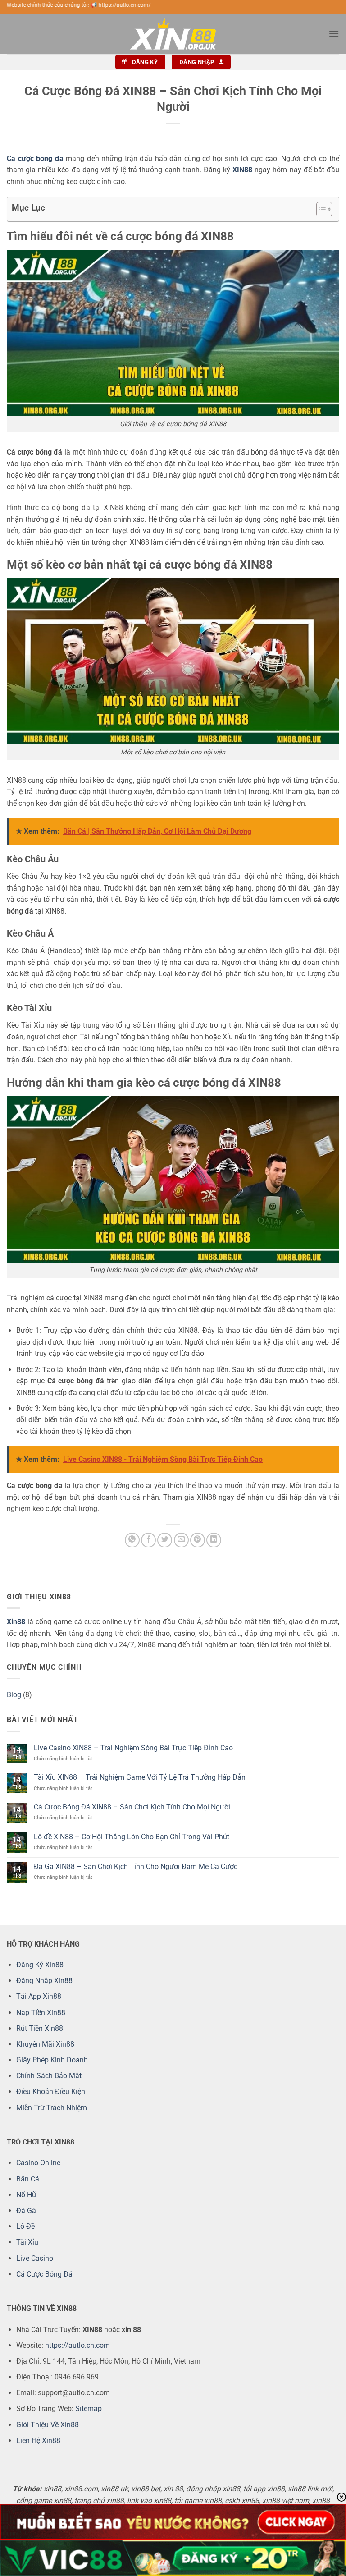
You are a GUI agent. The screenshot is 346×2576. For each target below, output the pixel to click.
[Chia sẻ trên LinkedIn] (214, 1540)
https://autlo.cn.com (77, 2345)
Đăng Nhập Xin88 (44, 1981)
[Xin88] (173, 34)
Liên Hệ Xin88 (38, 2441)
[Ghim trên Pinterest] (198, 1540)
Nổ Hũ (26, 2195)
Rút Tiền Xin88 (40, 2028)
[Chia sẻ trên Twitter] (165, 1540)
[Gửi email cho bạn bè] (181, 1540)
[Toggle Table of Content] (320, 209)
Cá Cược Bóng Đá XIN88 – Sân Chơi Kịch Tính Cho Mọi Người (132, 1807)
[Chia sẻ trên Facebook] (148, 1540)
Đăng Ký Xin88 (40, 1965)
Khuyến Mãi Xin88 (45, 2044)
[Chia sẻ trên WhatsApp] (132, 1540)
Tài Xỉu (27, 2242)
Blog (14, 1695)
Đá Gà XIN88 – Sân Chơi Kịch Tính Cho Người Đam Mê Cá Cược (136, 1867)
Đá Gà (26, 2211)
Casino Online (38, 2163)
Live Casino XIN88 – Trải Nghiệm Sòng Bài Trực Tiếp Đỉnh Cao (133, 1748)
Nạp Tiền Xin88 (41, 2013)
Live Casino (35, 2258)
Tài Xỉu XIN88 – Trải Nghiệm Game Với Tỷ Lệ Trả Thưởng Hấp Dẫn (140, 1777)
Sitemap (89, 2408)
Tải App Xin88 (39, 1996)
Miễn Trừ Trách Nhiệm (52, 2108)
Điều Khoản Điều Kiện (51, 2092)
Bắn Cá (28, 2179)
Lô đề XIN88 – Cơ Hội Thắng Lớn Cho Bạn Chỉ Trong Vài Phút (132, 1837)
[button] (334, 34)
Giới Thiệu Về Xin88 (48, 2425)
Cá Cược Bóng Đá (44, 2274)
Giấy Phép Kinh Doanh (52, 2060)
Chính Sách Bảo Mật (49, 2076)
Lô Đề (25, 2226)
